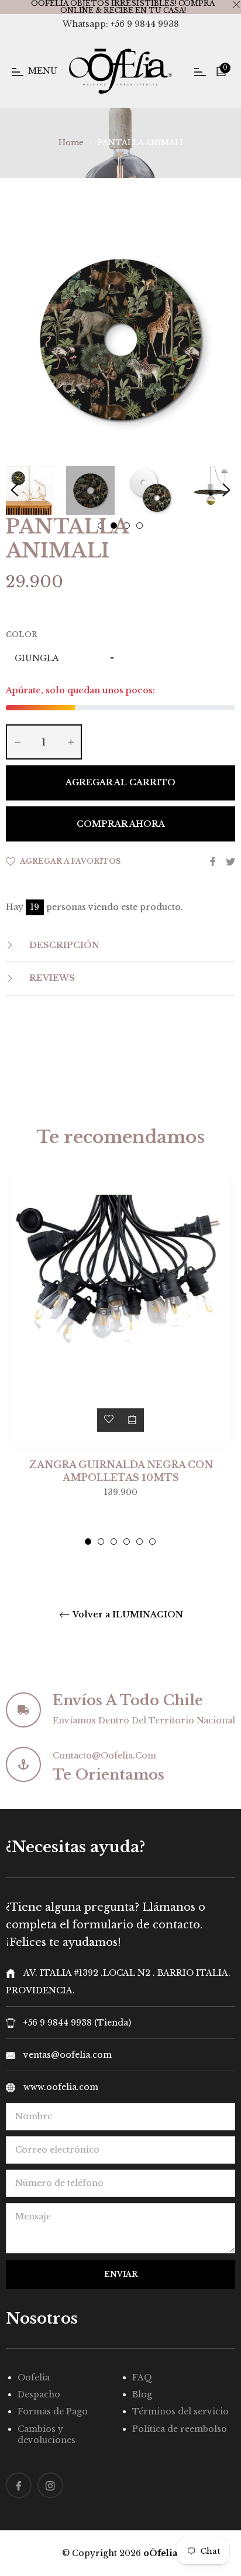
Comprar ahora (121, 824)
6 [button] (152, 1542)
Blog (142, 2394)
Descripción (63, 945)
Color (22, 634)
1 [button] (88, 1542)
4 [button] (127, 1542)
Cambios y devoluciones (47, 2435)
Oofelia (34, 2377)
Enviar (121, 2274)
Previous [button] (15, 490)
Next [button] (226, 490)
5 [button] (140, 1542)
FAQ (142, 2377)
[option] (120, 1361)
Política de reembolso (180, 2429)
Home (71, 143)
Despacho (39, 2394)
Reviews (51, 978)
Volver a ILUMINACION (127, 1615)
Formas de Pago (53, 2411)
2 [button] (101, 1542)
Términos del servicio (180, 2411)
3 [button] (114, 1542)
